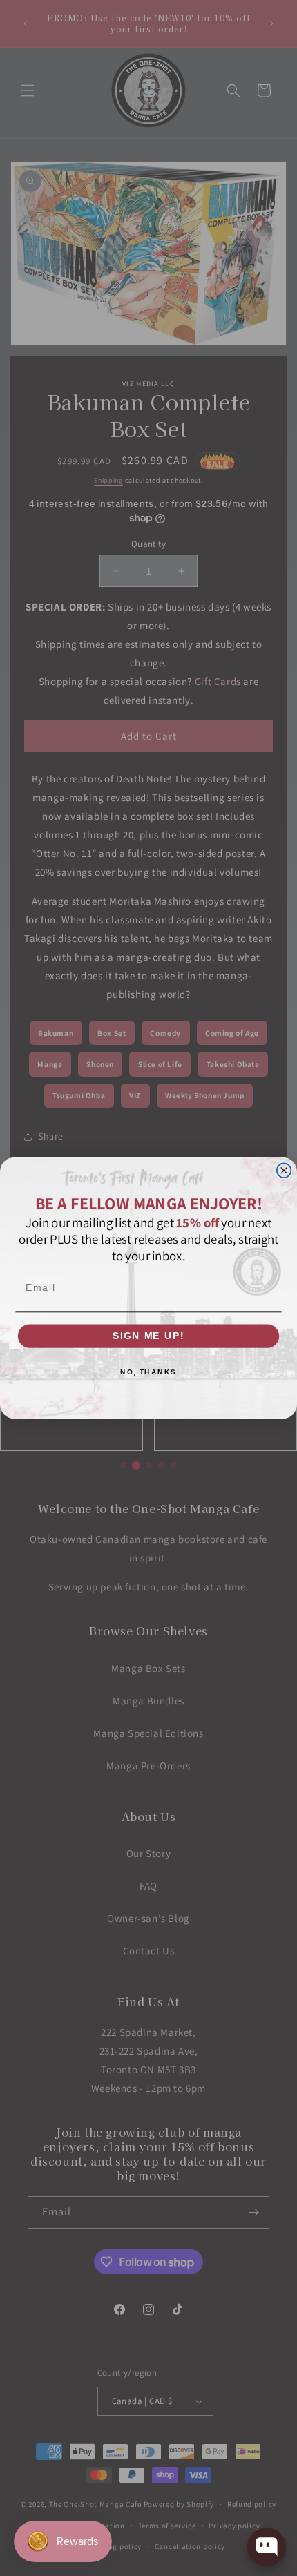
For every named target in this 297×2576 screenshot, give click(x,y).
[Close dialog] (284, 1170)
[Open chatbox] (267, 2547)
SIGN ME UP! (148, 1336)
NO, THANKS (148, 1372)
